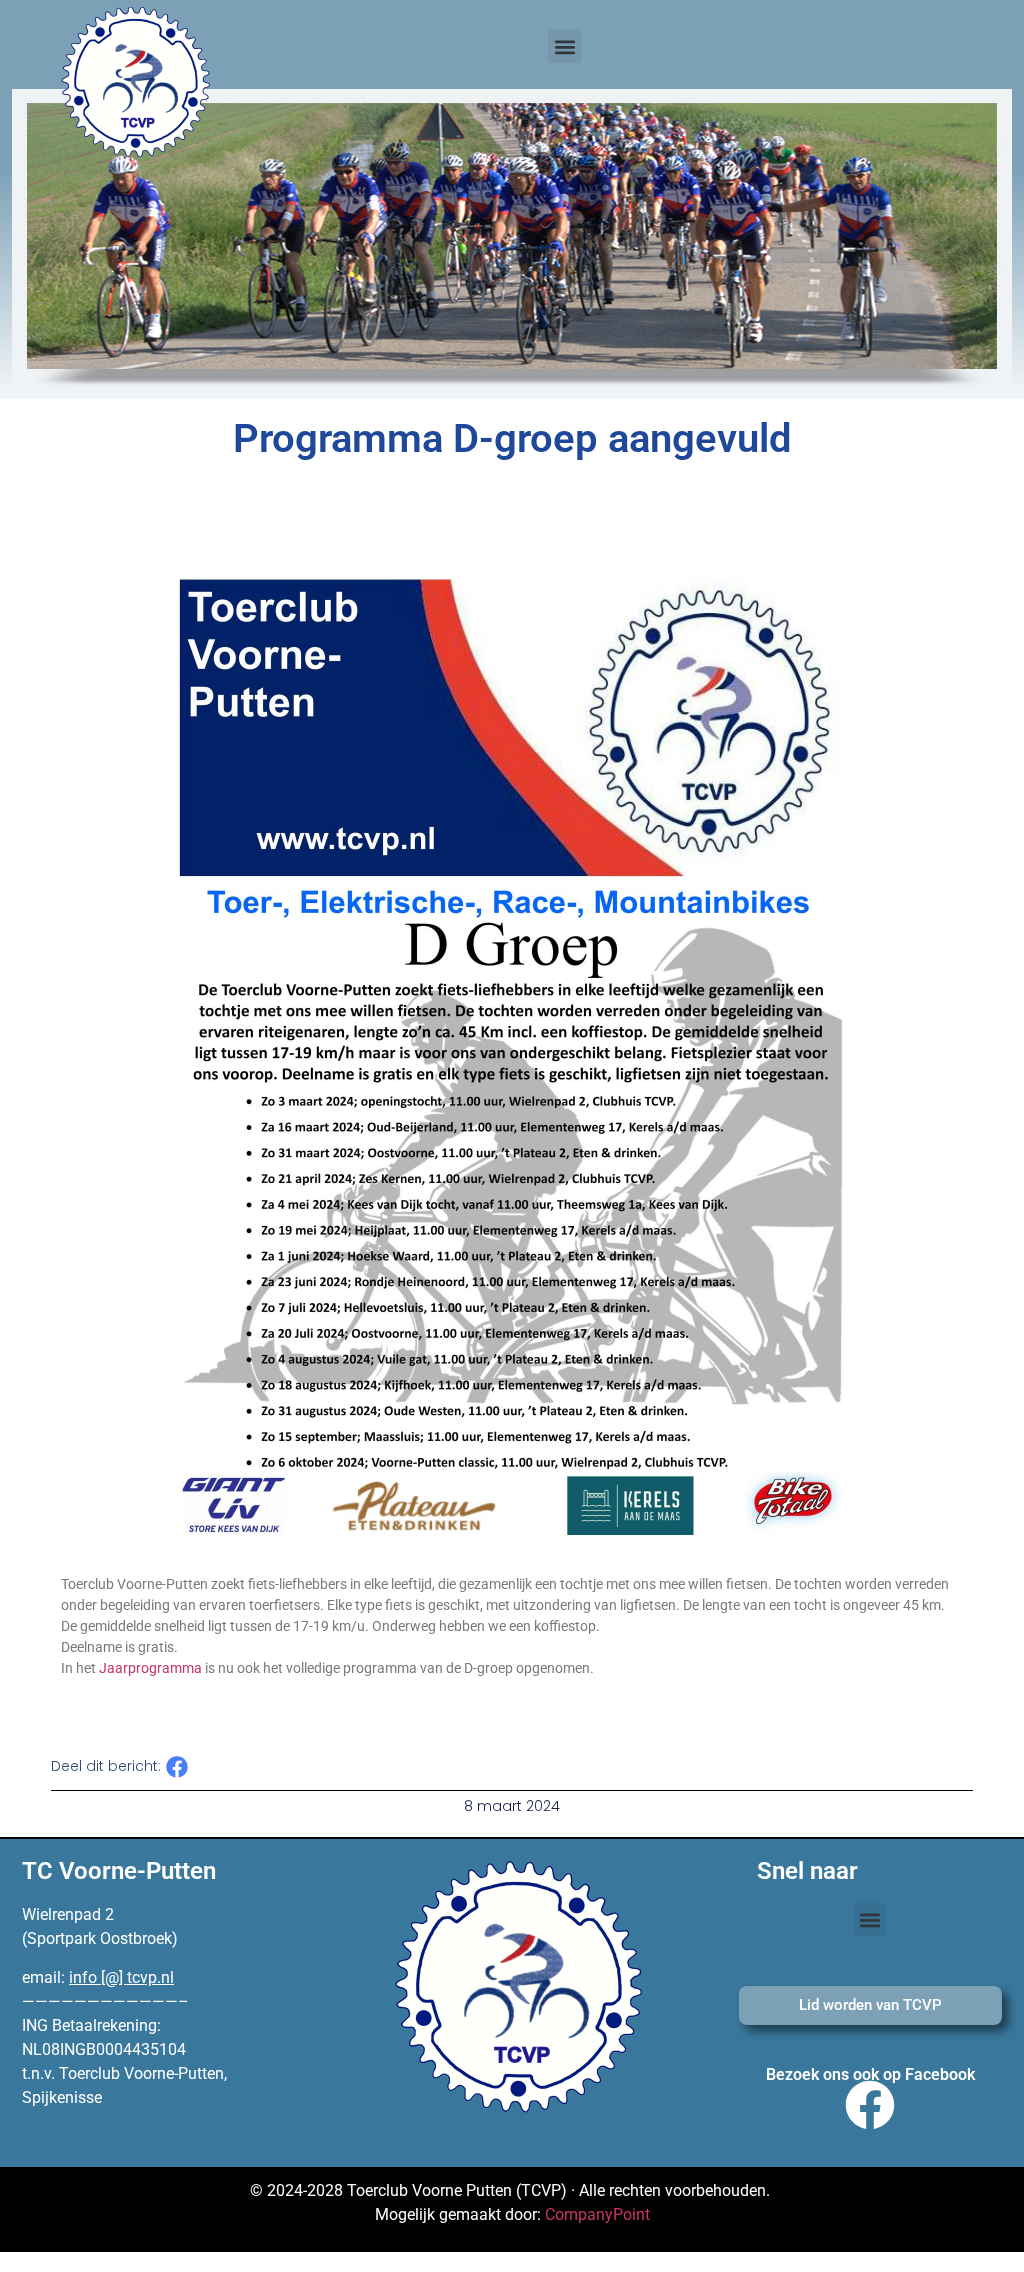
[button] (564, 46)
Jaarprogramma (150, 1668)
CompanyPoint (597, 2214)
